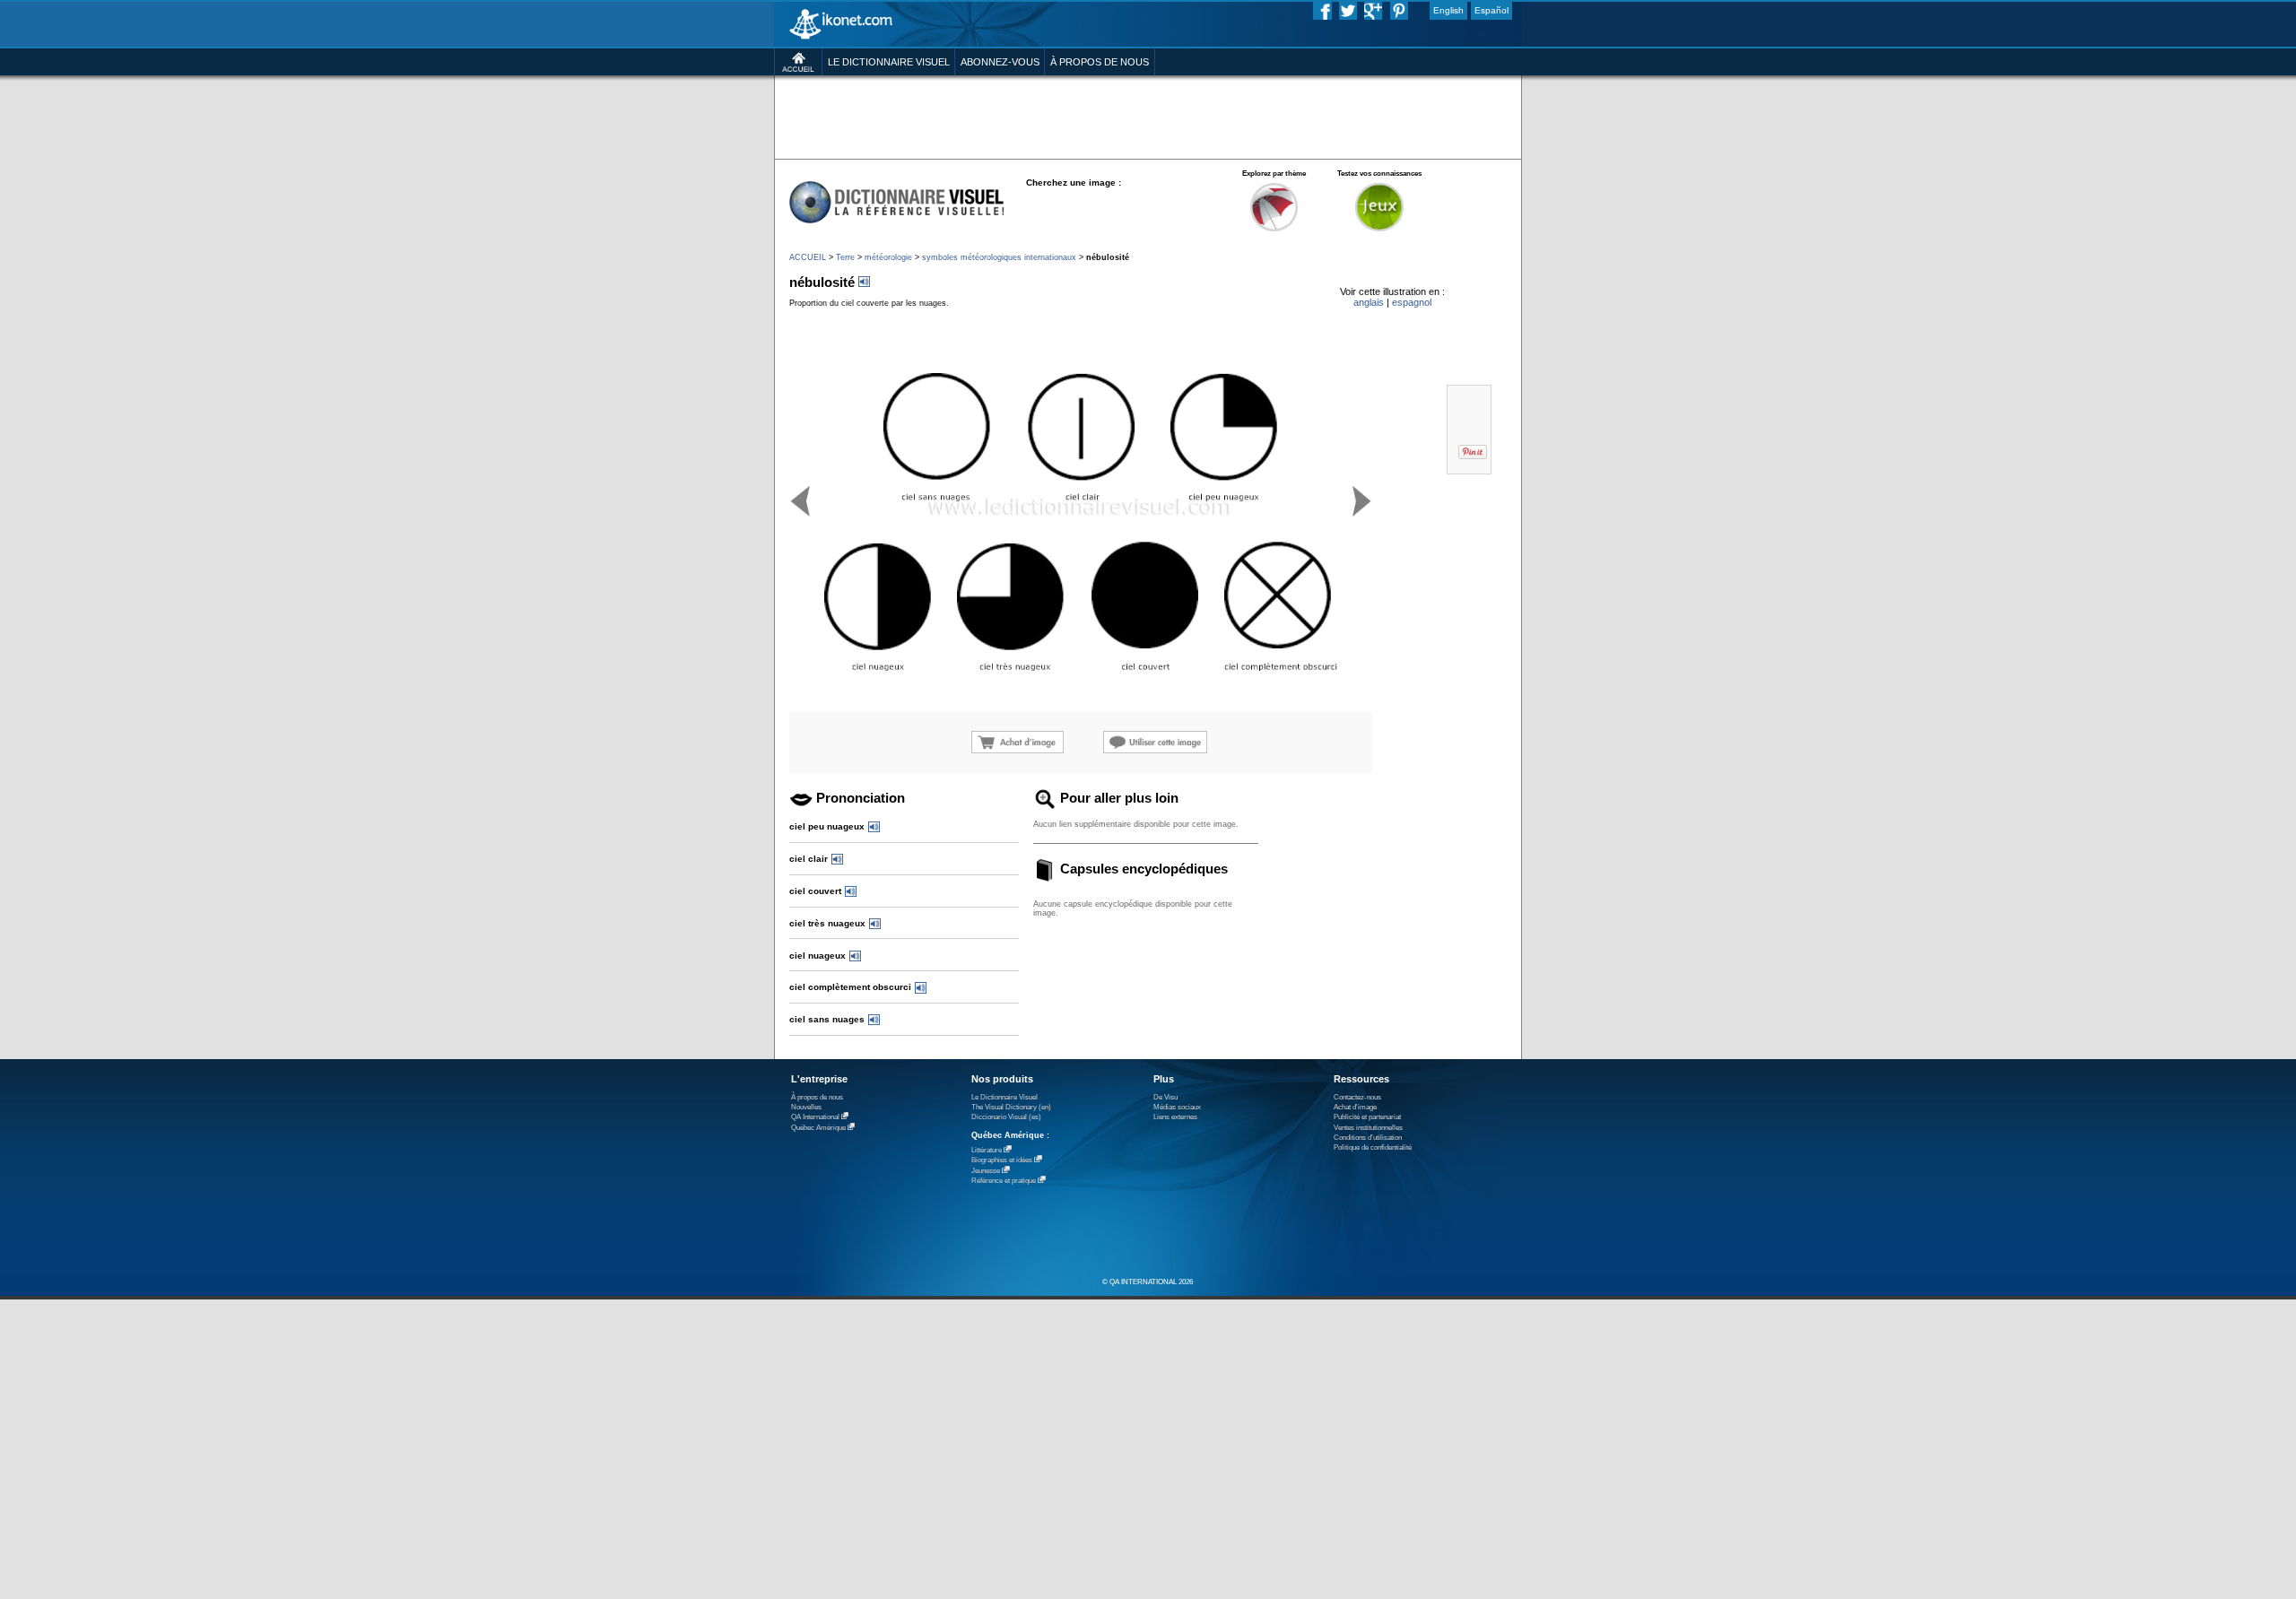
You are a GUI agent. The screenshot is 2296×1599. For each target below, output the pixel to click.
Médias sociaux (1177, 1107)
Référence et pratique (1004, 1181)
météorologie (888, 257)
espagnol (1412, 302)
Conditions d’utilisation (1368, 1138)
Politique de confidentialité (1373, 1147)
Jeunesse (986, 1171)
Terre (845, 257)
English (1448, 10)
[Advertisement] (1148, 116)
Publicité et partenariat (1367, 1117)
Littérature (987, 1150)
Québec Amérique (818, 1128)
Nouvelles (806, 1107)
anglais (1369, 302)
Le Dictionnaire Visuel (1004, 1097)
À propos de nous (817, 1097)
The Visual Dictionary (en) (1011, 1107)
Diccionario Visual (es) (1006, 1117)
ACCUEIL (808, 257)
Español (1492, 10)
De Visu (1165, 1097)
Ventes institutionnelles (1368, 1128)
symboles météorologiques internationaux (999, 257)
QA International (815, 1117)
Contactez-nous (1357, 1097)
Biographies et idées (1002, 1160)
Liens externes (1175, 1117)
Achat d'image (1355, 1107)
